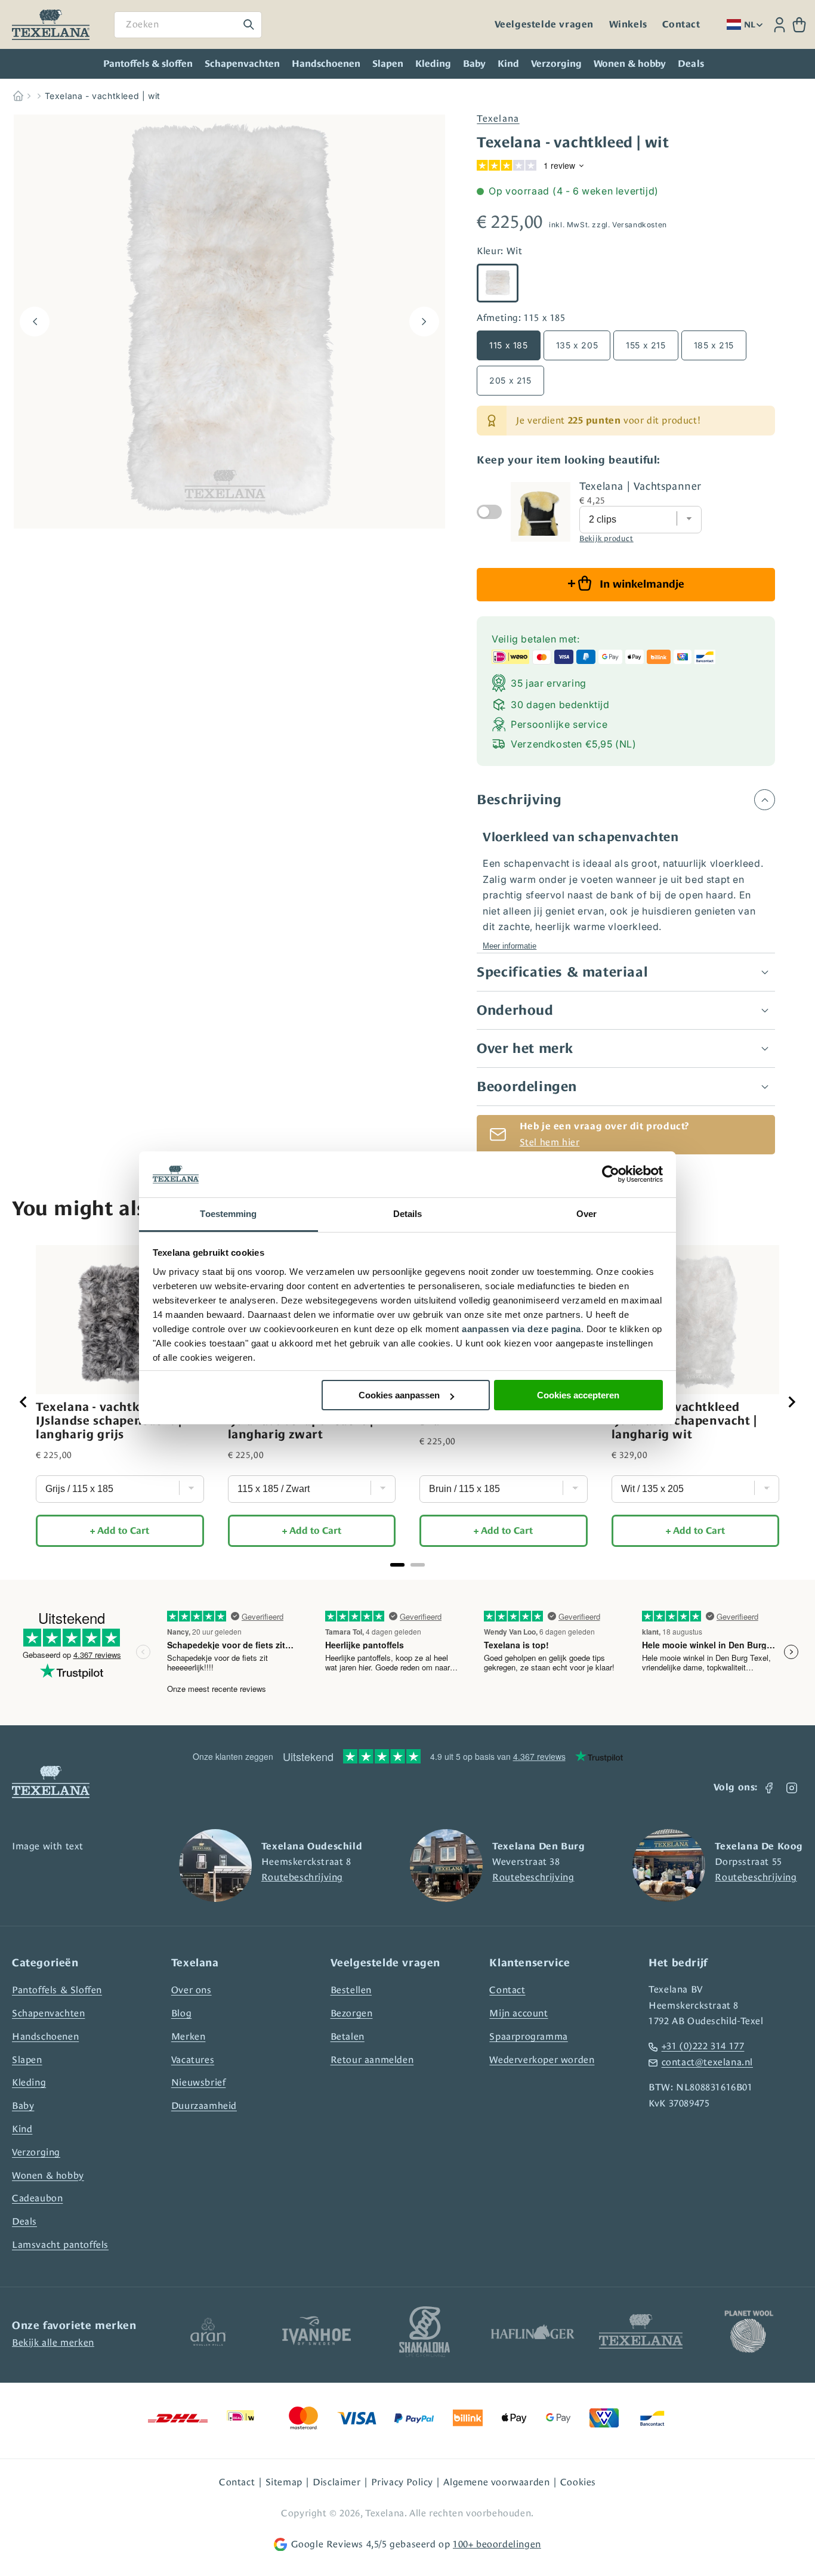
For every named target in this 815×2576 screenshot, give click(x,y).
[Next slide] (791, 1402)
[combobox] (188, 25)
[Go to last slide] (24, 1402)
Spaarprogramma (528, 2036)
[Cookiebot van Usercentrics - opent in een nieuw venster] (611, 1175)
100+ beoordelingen (497, 2544)
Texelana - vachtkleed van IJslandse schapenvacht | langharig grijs (113, 1420)
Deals (24, 2221)
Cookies (578, 2482)
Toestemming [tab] (228, 1214)
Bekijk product (606, 538)
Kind (508, 64)
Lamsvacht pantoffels (60, 2245)
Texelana (498, 118)
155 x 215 (646, 345)
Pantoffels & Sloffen (57, 1990)
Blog (181, 2013)
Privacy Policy (402, 2482)
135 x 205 (577, 345)
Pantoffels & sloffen (148, 64)
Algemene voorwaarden (496, 2482)
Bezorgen (352, 2013)
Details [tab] (408, 1214)
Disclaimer (337, 2482)
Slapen (388, 64)
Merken (189, 2036)
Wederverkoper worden (542, 2060)
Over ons (192, 1990)
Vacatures (193, 2060)
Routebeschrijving (302, 1877)
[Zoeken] (249, 24)
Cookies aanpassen (399, 1395)
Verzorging (556, 64)
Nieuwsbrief (199, 2082)
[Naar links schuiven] (35, 322)
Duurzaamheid (204, 2106)
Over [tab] (586, 1214)
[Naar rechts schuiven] (424, 322)
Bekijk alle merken (53, 2342)
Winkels (628, 24)
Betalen (348, 2036)
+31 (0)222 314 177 (703, 2046)
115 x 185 (508, 345)
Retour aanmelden (372, 2060)
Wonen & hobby (630, 64)
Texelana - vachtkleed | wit (103, 96)
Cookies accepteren (578, 1395)
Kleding (433, 64)
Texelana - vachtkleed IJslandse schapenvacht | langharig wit (684, 1420)
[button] (799, 25)
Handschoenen (326, 64)
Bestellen (351, 1990)
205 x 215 (510, 380)
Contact (681, 24)
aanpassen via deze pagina (521, 1329)
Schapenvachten (242, 64)
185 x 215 (714, 345)
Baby (474, 64)
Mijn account (518, 2013)
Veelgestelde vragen (544, 24)
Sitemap (284, 2482)
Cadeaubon (37, 2198)
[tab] (397, 1565)
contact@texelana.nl (707, 2062)
